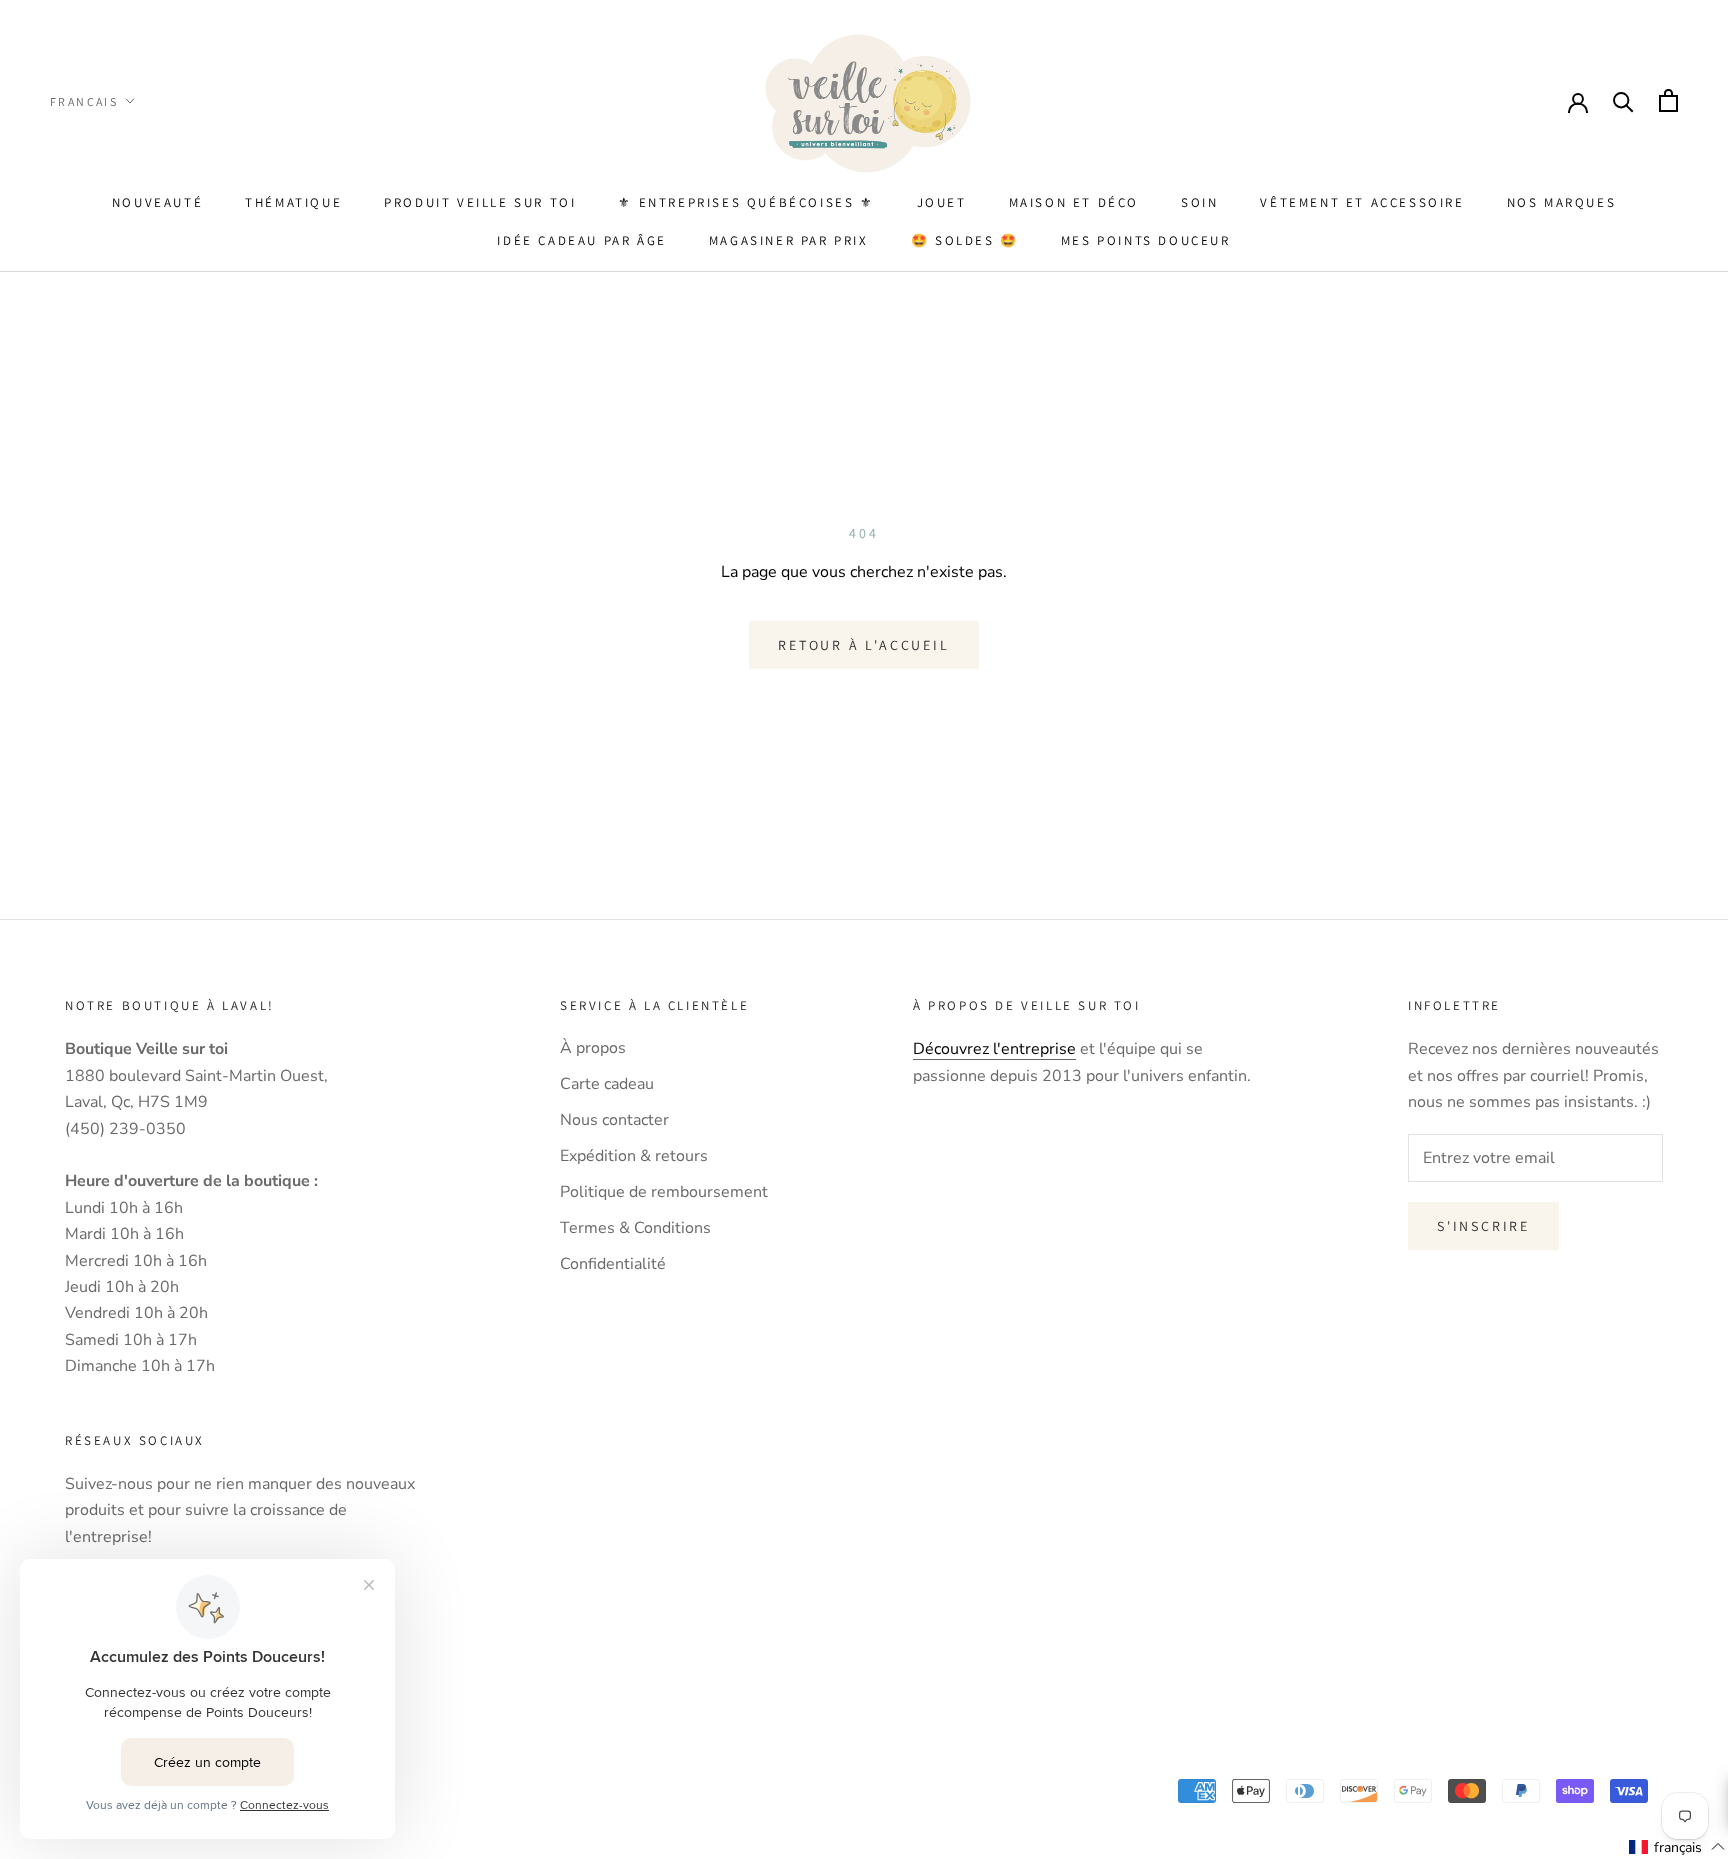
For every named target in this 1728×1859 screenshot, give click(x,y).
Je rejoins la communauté (614, 1113)
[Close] (1340, 688)
